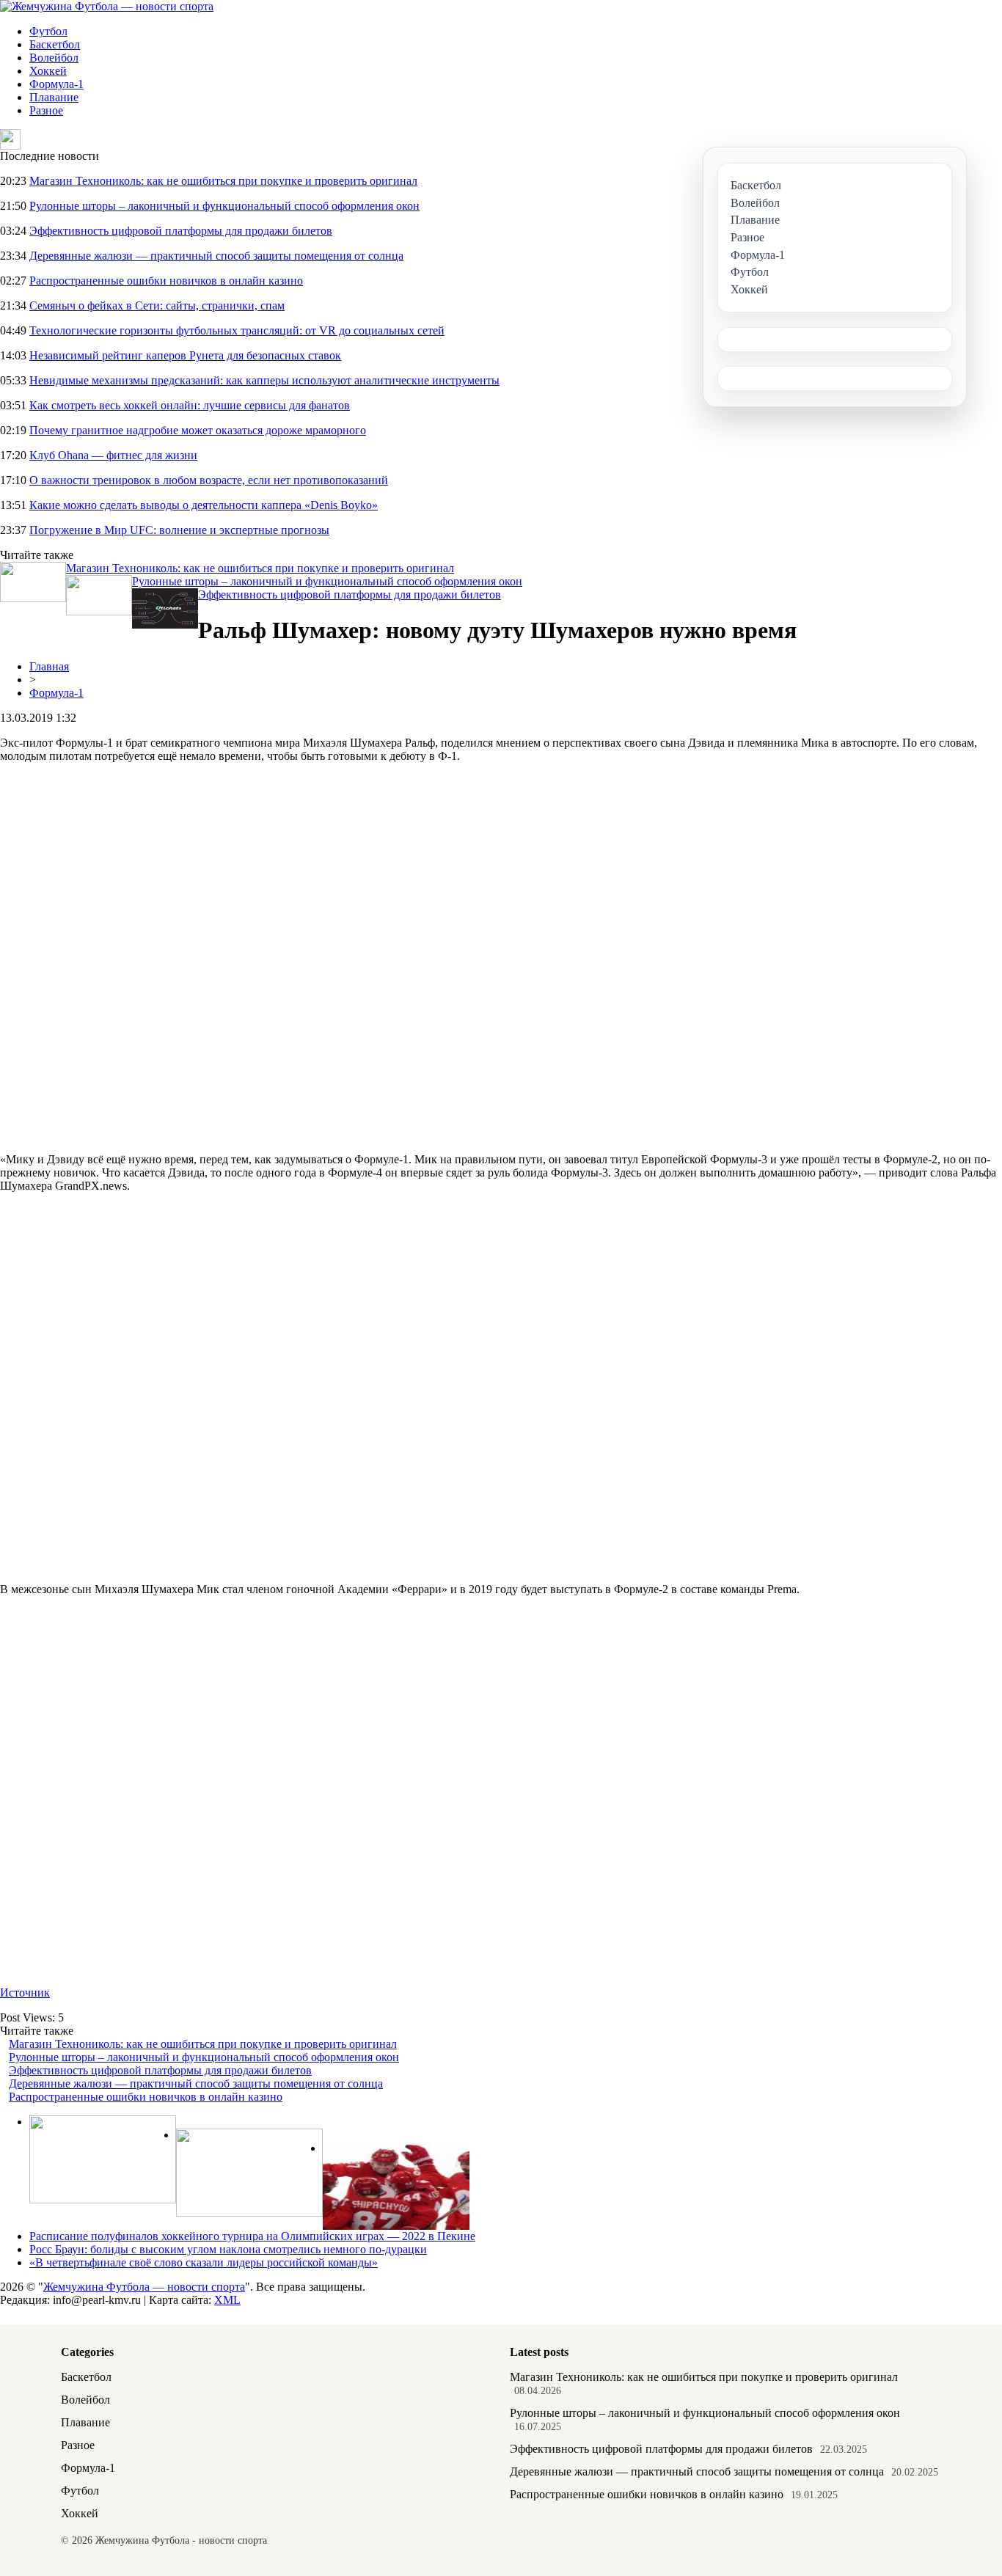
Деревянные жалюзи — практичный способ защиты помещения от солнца (216, 256)
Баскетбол (55, 44)
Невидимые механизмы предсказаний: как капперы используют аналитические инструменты (264, 380)
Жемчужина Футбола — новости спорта (144, 2287)
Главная (49, 666)
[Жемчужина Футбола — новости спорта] (107, 6)
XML (227, 2300)
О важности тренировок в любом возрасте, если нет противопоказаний (209, 480)
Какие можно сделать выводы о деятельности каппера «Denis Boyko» (204, 505)
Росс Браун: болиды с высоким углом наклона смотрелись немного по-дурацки (228, 2249)
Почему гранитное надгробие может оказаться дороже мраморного (198, 430)
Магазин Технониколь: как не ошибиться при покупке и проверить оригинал (223, 181)
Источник (25, 1993)
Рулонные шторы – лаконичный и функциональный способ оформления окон (224, 206)
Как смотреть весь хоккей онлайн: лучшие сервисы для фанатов (190, 405)
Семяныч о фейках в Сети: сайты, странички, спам (157, 305)
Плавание (54, 97)
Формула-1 (56, 84)
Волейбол (54, 58)
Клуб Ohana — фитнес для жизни (113, 455)
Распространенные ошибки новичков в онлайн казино (166, 281)
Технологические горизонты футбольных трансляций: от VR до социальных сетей (237, 330)
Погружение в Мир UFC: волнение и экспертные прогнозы (179, 530)
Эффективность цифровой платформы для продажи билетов (181, 231)
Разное (46, 110)
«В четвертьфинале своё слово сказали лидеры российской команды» (204, 2262)
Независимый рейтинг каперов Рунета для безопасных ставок (185, 355)
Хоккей (48, 71)
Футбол (48, 31)
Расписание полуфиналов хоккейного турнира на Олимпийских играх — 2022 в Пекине (252, 2236)
